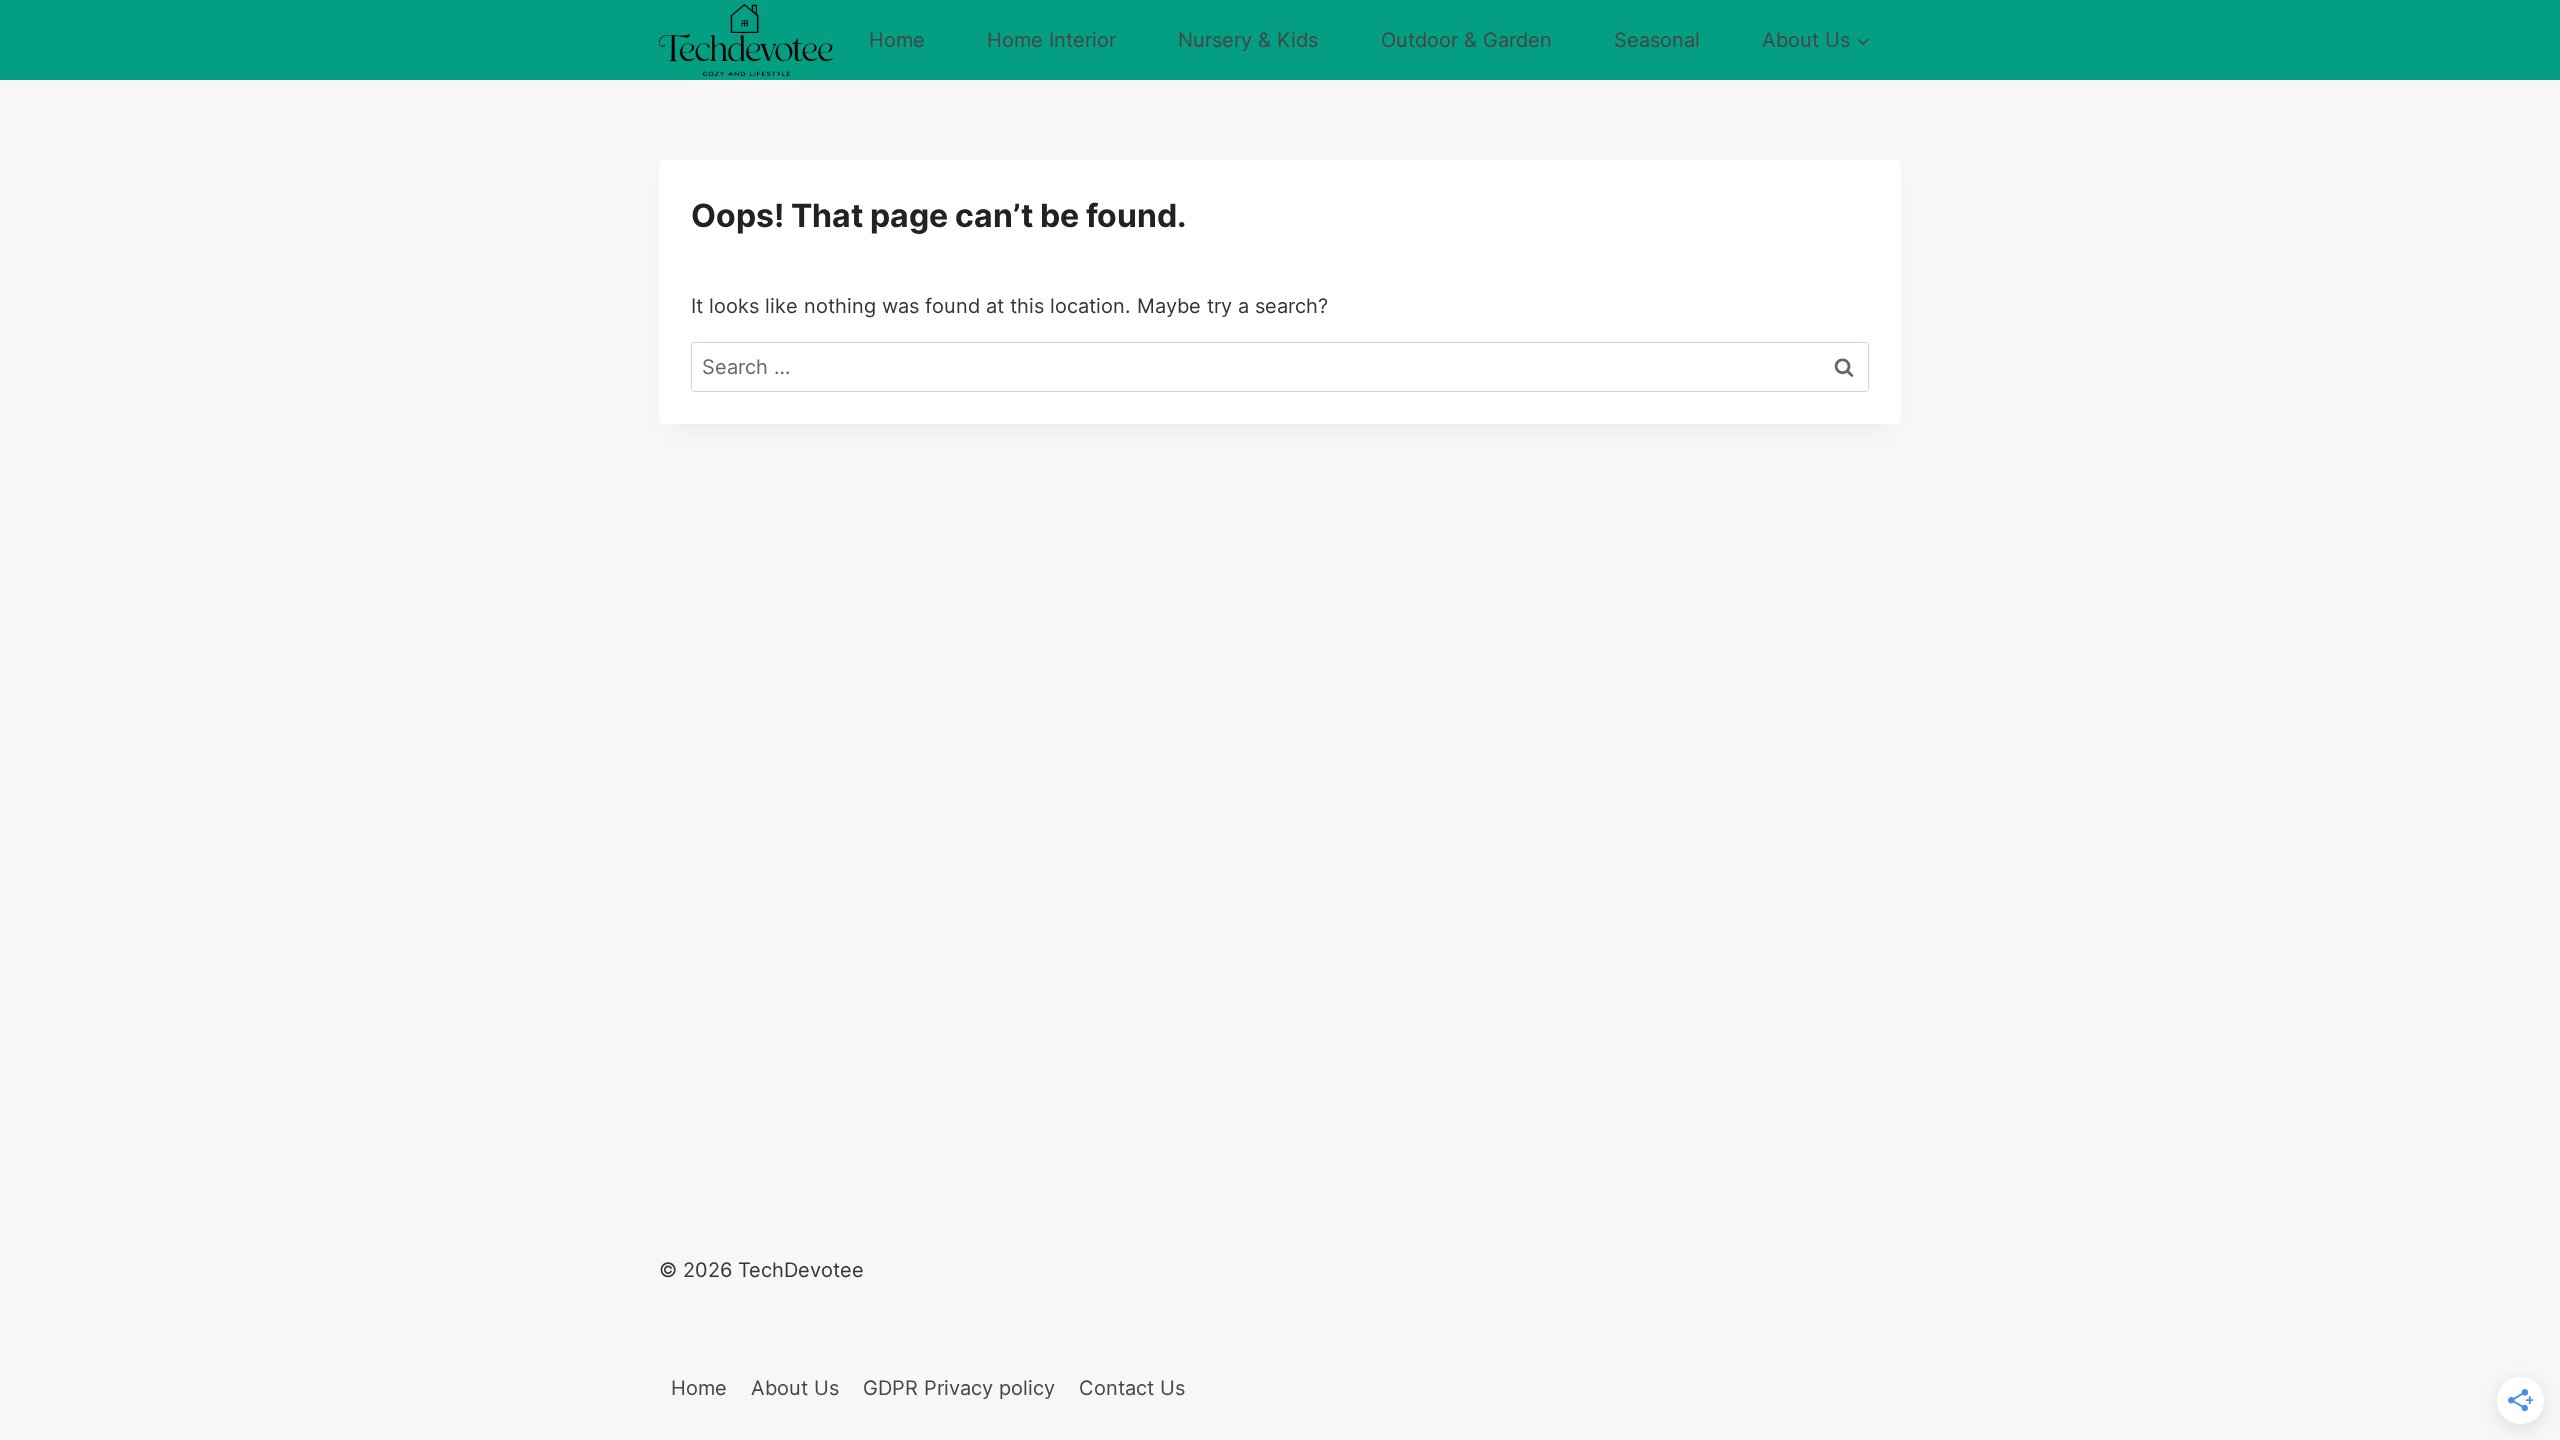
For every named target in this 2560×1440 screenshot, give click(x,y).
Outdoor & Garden (1466, 40)
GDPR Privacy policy (959, 1388)
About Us (795, 1388)
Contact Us (1132, 1388)
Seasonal (1657, 40)
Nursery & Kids (1248, 40)
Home (897, 40)
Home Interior (1051, 40)
